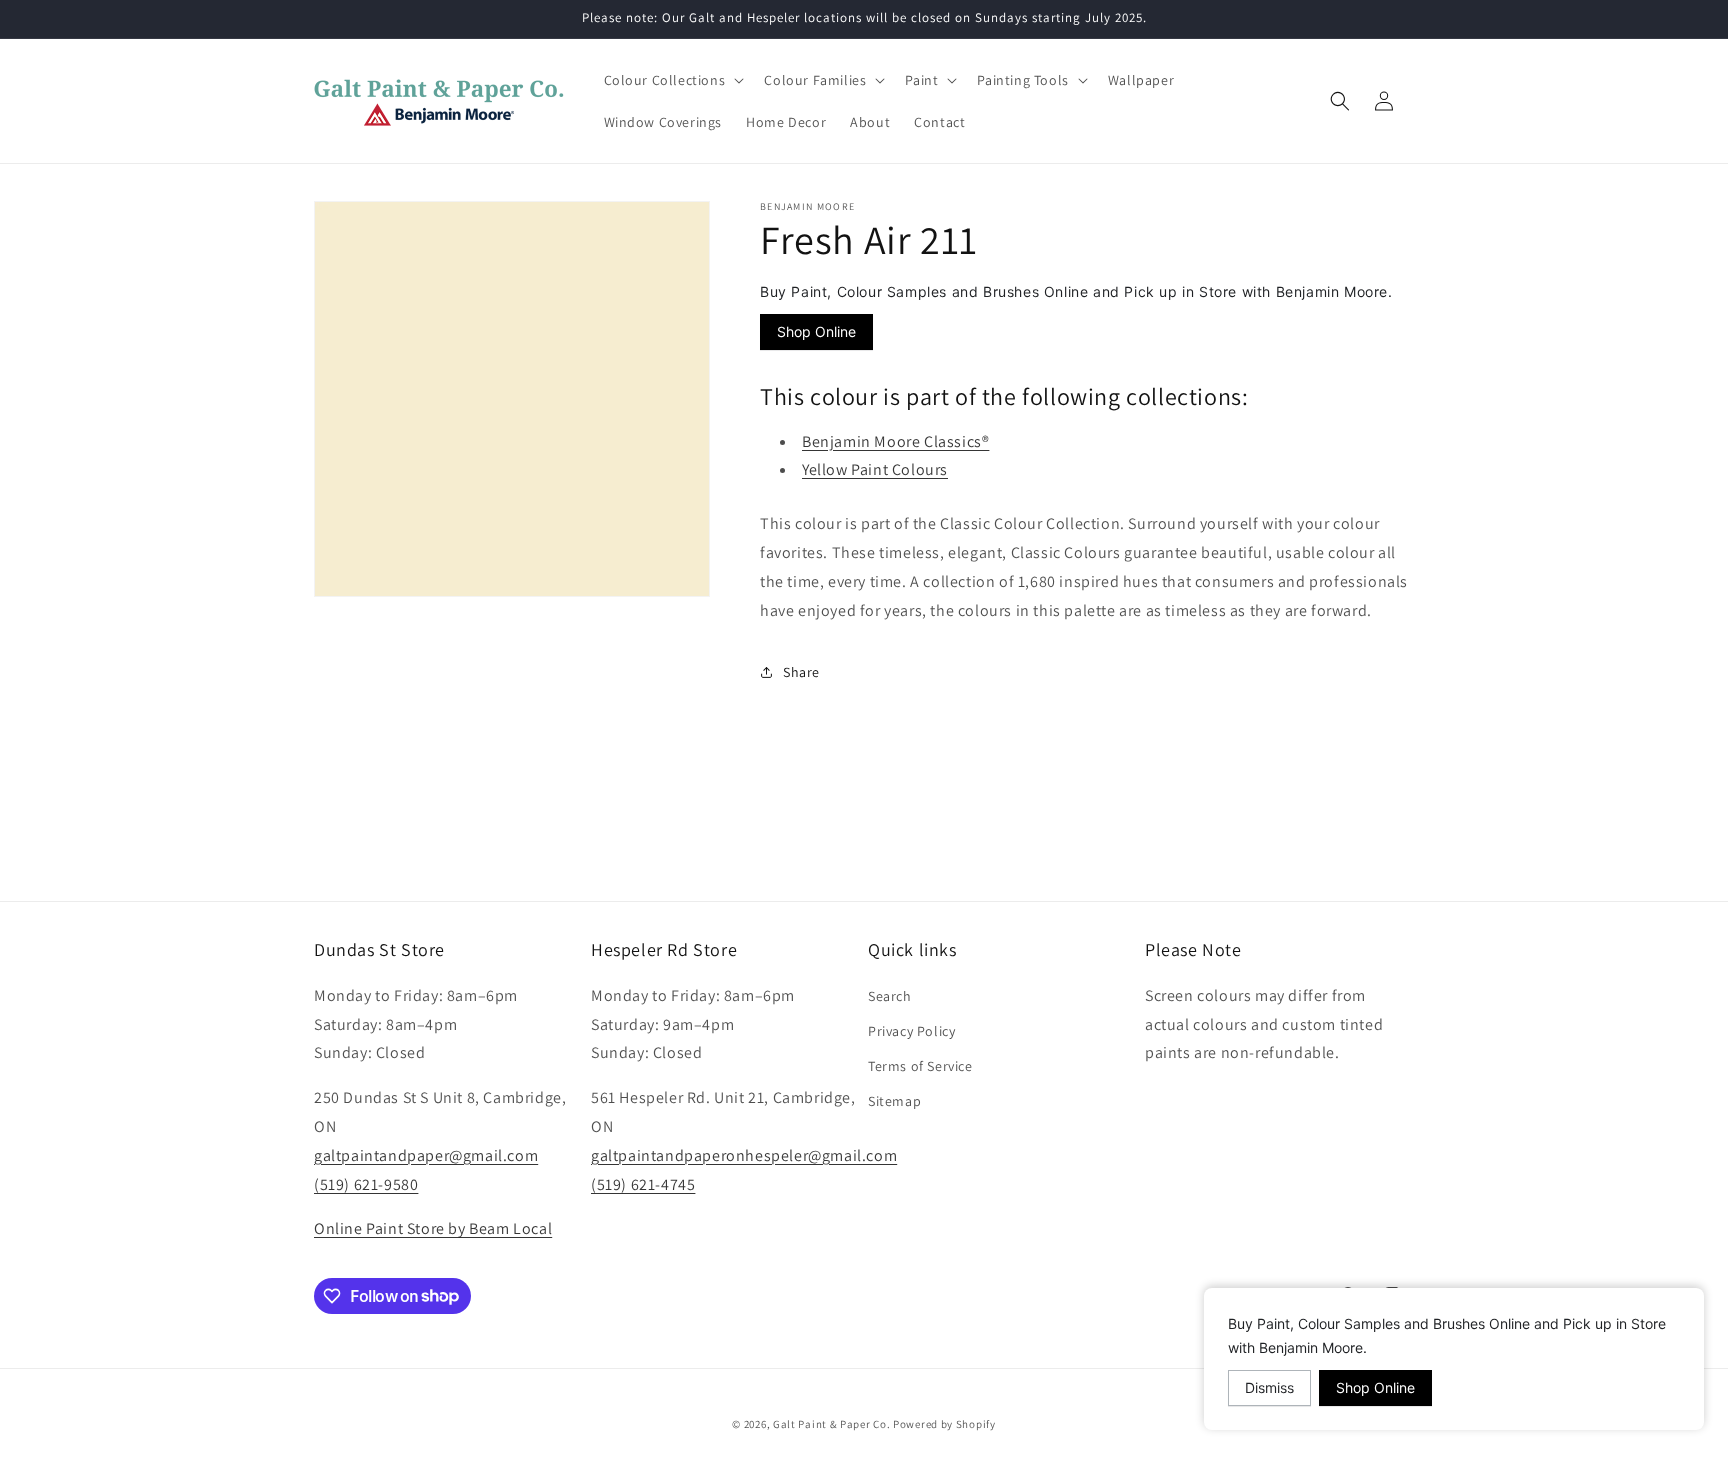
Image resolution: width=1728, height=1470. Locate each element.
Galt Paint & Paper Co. (831, 1424)
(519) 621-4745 (643, 1183)
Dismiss (1269, 1387)
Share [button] (801, 671)
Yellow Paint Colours (875, 469)
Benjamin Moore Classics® (895, 440)
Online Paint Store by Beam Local (433, 1228)
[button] (672, 80)
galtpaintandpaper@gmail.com (426, 1154)
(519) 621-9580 (366, 1183)
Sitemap (894, 1101)
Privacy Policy (911, 1030)
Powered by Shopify (944, 1424)
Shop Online (816, 331)
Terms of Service (920, 1066)
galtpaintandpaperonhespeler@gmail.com (744, 1154)
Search (890, 995)
